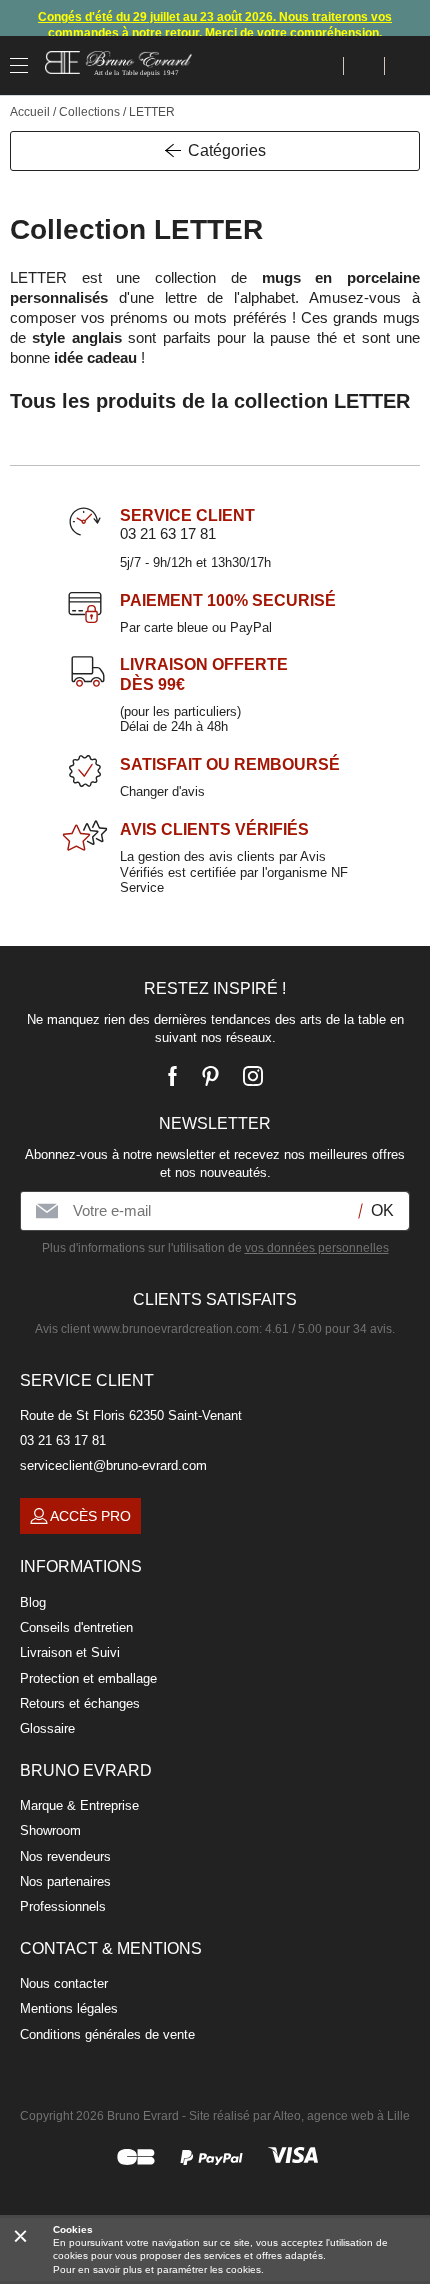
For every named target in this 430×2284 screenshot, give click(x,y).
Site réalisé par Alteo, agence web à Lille (299, 2116)
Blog (33, 1602)
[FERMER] (20, 2235)
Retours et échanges (80, 1703)
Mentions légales (69, 2008)
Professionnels (63, 1906)
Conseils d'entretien (76, 1627)
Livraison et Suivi (70, 1652)
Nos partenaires (65, 1881)
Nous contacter (64, 1983)
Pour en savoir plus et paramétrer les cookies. (158, 2269)
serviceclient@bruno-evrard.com (113, 1465)
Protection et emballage (88, 1678)
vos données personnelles (317, 1248)
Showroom (50, 1830)
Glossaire (47, 1728)
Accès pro (90, 1516)
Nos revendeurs (65, 1856)
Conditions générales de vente (107, 2034)
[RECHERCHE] (323, 65)
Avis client (147, 1329)
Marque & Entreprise (79, 1805)
